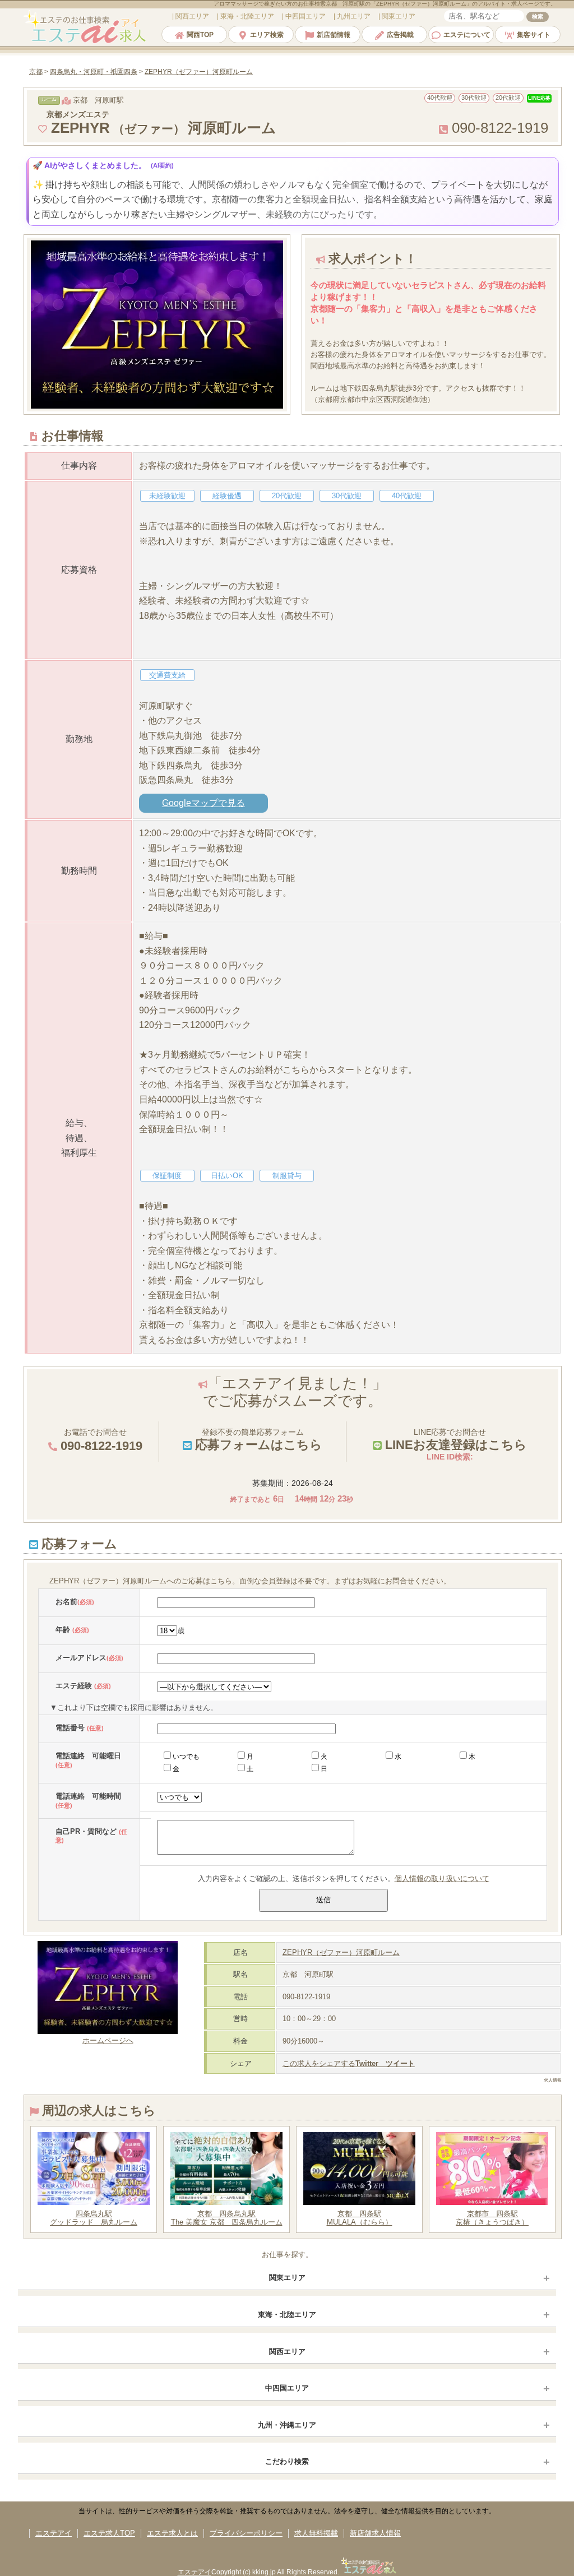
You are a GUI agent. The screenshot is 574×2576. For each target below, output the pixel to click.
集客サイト (534, 35)
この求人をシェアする (349, 2063)
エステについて (467, 35)
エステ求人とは (172, 2533)
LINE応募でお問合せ (454, 1440)
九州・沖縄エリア (287, 2425)
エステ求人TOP (109, 2533)
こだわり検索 (287, 2461)
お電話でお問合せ (100, 1440)
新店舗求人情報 (375, 2533)
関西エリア (287, 2352)
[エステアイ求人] (86, 42)
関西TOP (200, 35)
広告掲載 (400, 35)
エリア (192, 16)
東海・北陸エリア (287, 2315)
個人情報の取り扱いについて (442, 1878)
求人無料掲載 (316, 2533)
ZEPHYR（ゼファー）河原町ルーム (341, 1952)
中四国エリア (287, 2388)
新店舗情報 (334, 35)
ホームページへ (108, 2040)
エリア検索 (267, 35)
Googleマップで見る (203, 803)
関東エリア (287, 2278)
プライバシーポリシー (246, 2533)
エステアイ (54, 2533)
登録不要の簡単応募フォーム (257, 1440)
